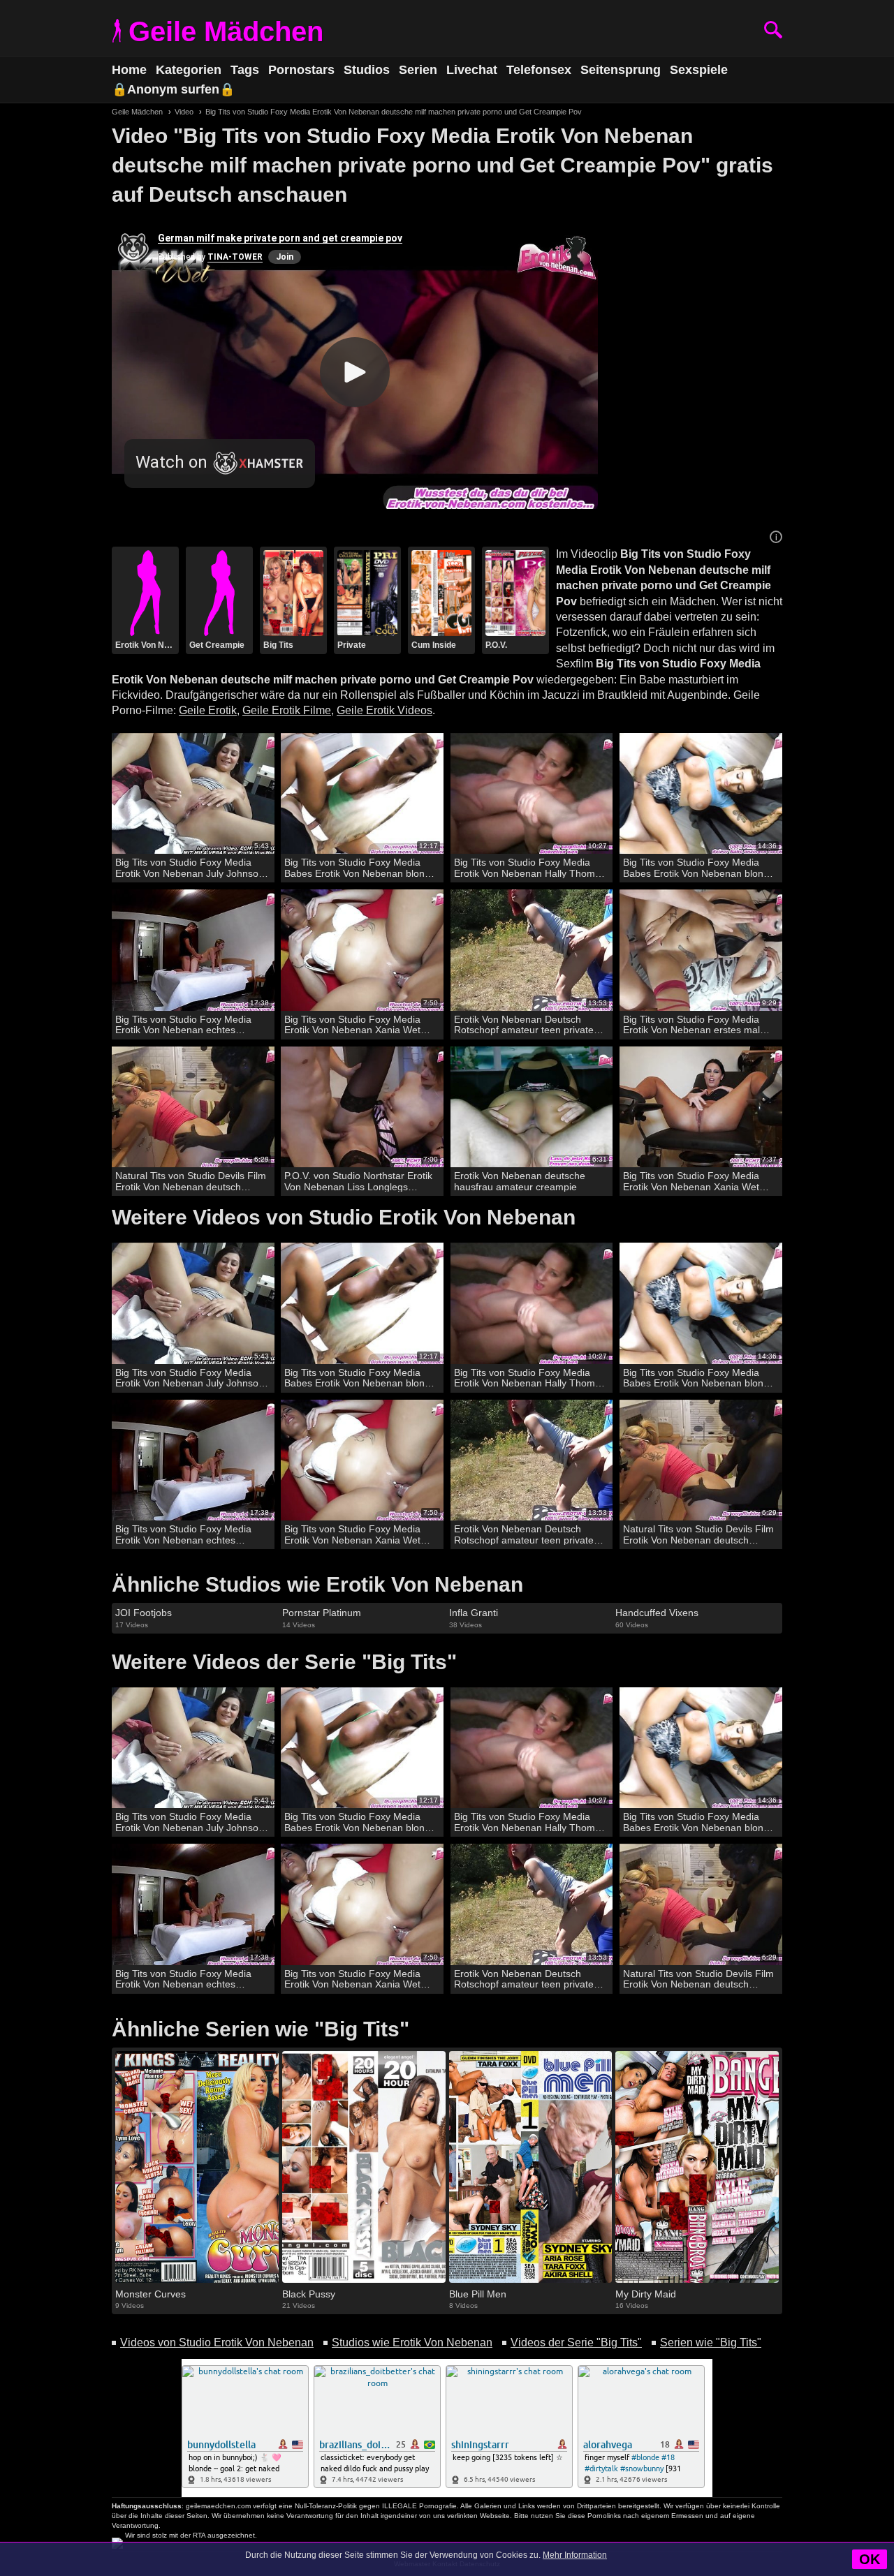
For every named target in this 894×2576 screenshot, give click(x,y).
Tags (245, 70)
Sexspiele (699, 70)
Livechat (472, 70)
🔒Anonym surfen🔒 (173, 89)
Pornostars (301, 70)
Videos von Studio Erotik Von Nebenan (217, 2342)
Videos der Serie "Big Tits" (576, 2342)
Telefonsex (539, 70)
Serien (418, 70)
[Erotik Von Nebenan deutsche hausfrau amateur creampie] (532, 1108)
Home (129, 70)
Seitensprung (621, 70)
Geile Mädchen (226, 31)
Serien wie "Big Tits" (711, 2342)
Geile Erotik (208, 710)
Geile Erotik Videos (384, 710)
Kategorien (189, 70)
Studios (367, 70)
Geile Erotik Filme (287, 710)
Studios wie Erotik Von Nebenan (412, 2342)
